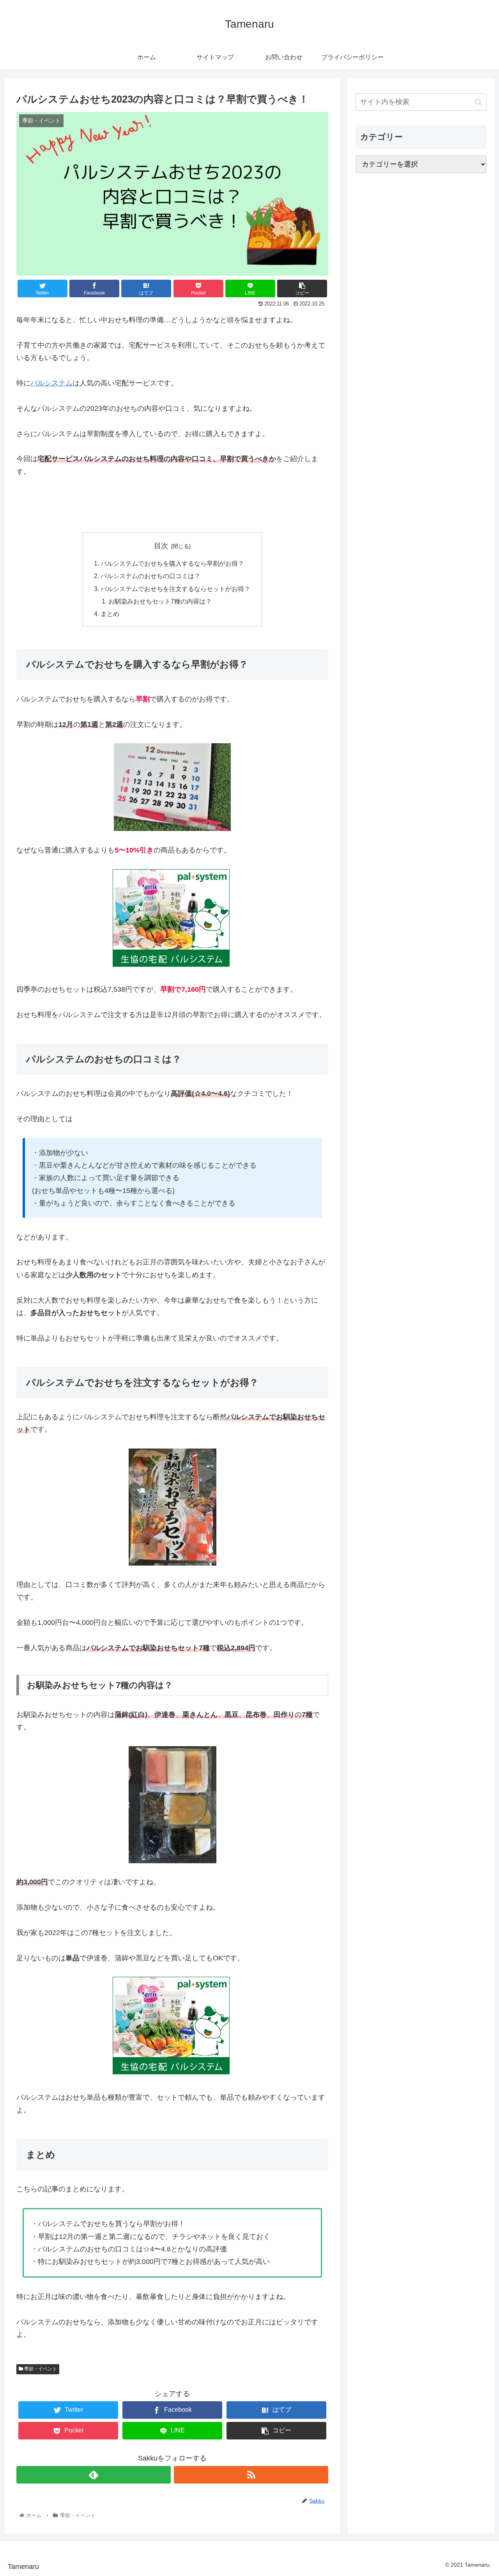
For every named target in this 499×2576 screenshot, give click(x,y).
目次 (161, 546)
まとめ (110, 614)
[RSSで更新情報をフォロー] (251, 2475)
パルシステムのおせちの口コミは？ (150, 576)
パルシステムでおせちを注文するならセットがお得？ (175, 589)
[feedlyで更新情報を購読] (94, 2475)
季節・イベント (40, 2369)
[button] (479, 102)
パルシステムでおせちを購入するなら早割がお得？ (172, 563)
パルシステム (51, 383)
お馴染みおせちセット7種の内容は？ (160, 601)
